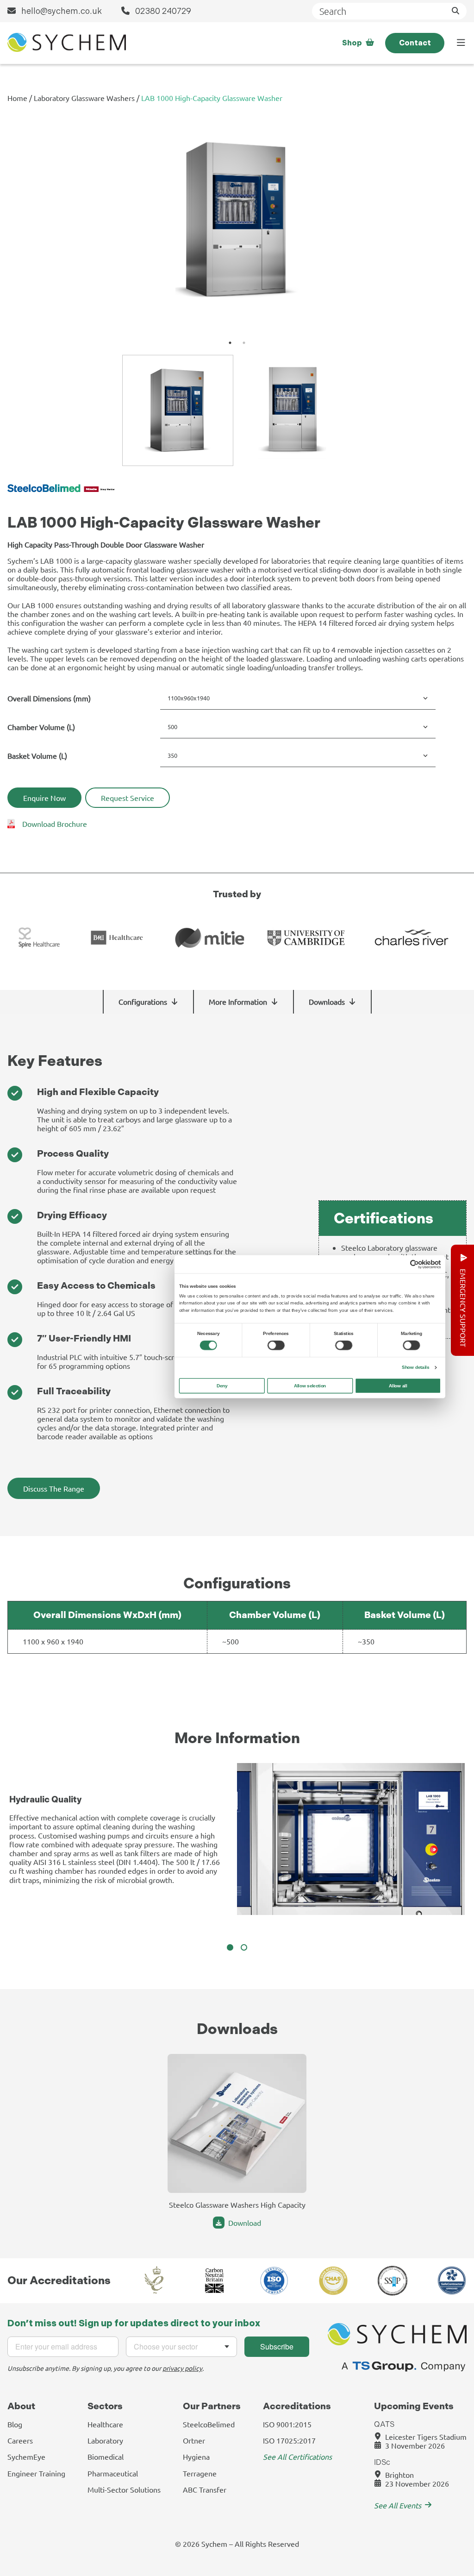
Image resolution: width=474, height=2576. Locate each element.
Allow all (398, 1385)
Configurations (143, 1001)
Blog (15, 2424)
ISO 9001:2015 (287, 2424)
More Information (238, 1001)
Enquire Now (44, 798)
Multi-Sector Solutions (124, 2489)
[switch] (276, 1345)
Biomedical (106, 2456)
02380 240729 (162, 11)
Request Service (128, 798)
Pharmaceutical (113, 2473)
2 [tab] (244, 343)
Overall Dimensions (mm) (49, 698)
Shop (352, 43)
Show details (415, 1367)
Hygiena (196, 2456)
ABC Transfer (205, 2489)
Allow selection (310, 1385)
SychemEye (26, 2456)
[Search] (455, 11)
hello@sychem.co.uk (61, 11)
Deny (222, 1385)
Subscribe (277, 2346)
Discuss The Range (54, 1488)
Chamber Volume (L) (41, 727)
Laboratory (105, 2440)
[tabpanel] (237, 226)
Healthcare (105, 2424)
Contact (415, 43)
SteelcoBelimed (209, 2424)
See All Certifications (297, 2456)
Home (17, 98)
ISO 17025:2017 (289, 2440)
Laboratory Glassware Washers (84, 98)
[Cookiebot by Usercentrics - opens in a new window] (415, 1264)
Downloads (327, 1001)
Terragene (200, 2473)
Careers (20, 2440)
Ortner (194, 2440)
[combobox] (181, 2347)
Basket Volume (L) (37, 756)
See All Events (398, 2505)
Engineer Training (36, 2473)
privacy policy (182, 2368)
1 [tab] (230, 343)
